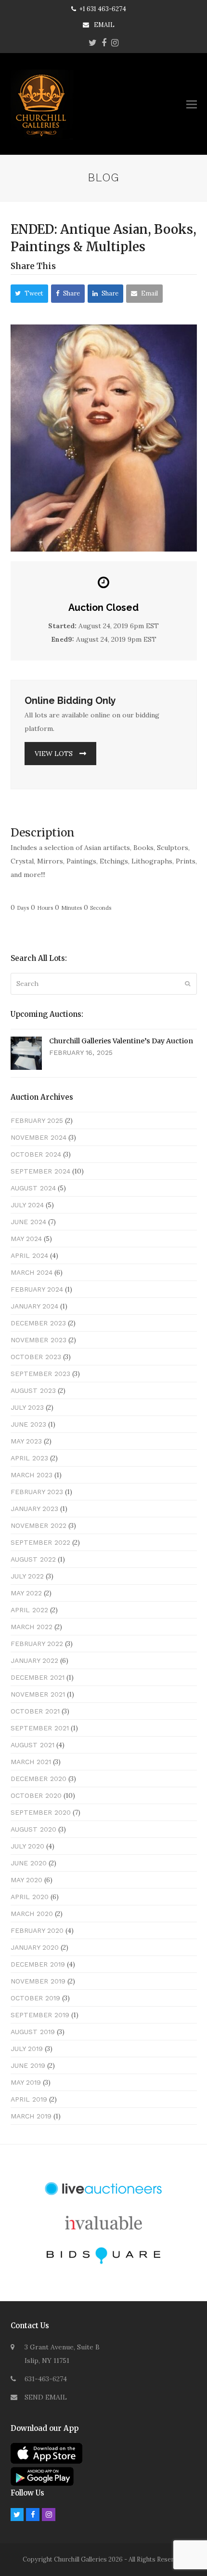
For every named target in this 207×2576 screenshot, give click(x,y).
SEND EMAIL (46, 2397)
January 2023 (34, 1509)
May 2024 (26, 1239)
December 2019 (38, 1964)
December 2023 (38, 1323)
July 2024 (27, 1205)
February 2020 (37, 1930)
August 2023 (33, 1390)
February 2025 (37, 1120)
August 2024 (33, 1188)
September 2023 (40, 1374)
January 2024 (34, 1306)
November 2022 (39, 1525)
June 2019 (28, 2065)
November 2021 (38, 1694)
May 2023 (26, 1441)
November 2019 (38, 1981)
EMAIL (104, 25)
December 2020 (39, 1779)
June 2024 (28, 1222)
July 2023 (27, 1407)
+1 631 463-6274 (103, 9)
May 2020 (26, 1880)
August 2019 (33, 2032)
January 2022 (34, 1660)
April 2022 (29, 1610)
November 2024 (39, 1137)
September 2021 (40, 1728)
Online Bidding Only (70, 701)
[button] (192, 104)
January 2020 (35, 1947)
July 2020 (27, 1846)
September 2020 (41, 1812)
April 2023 (29, 1458)
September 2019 (40, 2015)
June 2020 (29, 1863)
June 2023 (28, 1424)
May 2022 (26, 1593)
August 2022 (33, 1559)
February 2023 (37, 1492)
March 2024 (32, 1272)
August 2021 (32, 1745)
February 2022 (37, 1644)
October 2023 (36, 1357)
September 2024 (40, 1171)
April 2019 (29, 2099)
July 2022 (27, 1576)
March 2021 (31, 1762)
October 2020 (36, 1795)
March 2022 (32, 1627)
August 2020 (33, 1829)
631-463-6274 (46, 2379)
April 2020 (30, 1897)
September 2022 (40, 1542)
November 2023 (39, 1340)
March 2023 (32, 1475)
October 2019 (35, 1998)
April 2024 (29, 1255)
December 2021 (38, 1677)
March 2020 (32, 1914)
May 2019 (26, 2082)
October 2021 (35, 1711)
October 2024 (36, 1154)
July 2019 (27, 2049)
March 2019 (31, 2116)
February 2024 (37, 1289)
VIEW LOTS (54, 754)
